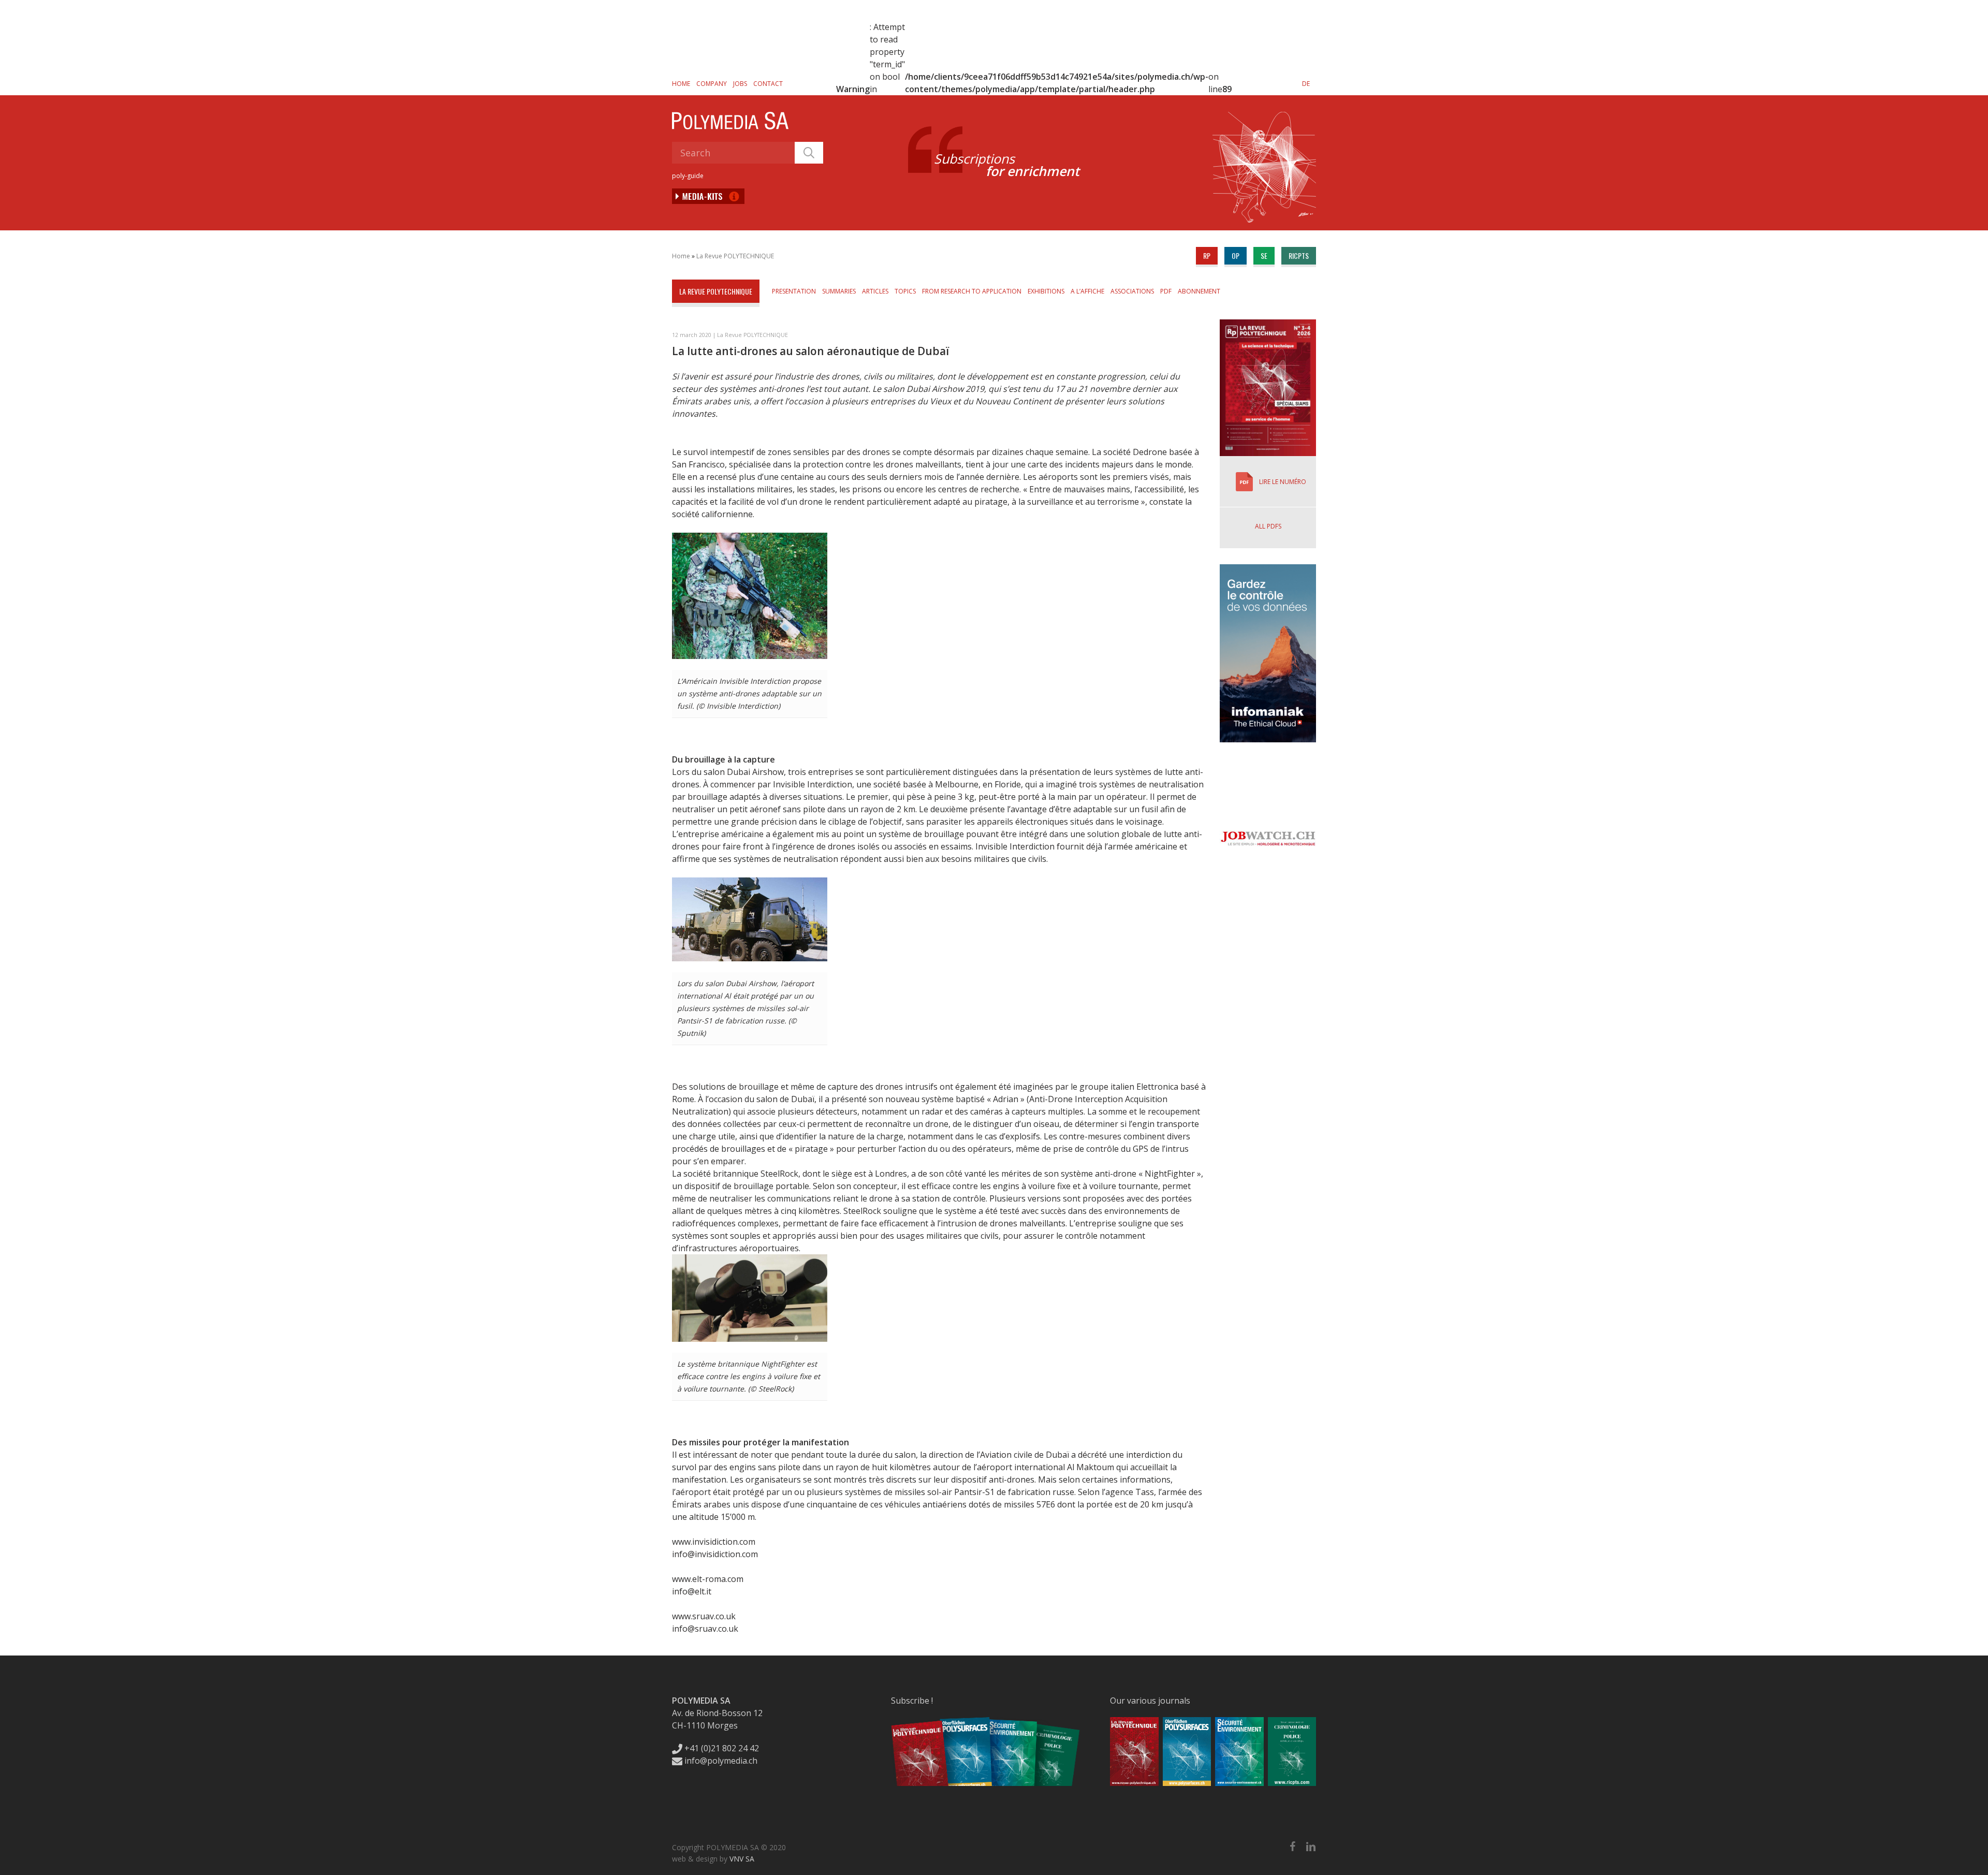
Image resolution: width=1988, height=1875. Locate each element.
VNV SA (742, 1859)
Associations (1132, 291)
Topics (905, 291)
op (1236, 255)
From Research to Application (972, 291)
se (1264, 255)
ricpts (1299, 255)
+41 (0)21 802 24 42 (721, 1748)
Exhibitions (1046, 291)
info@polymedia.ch (721, 1761)
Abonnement (1199, 291)
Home (681, 84)
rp (1207, 255)
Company (712, 84)
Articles (875, 291)
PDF (1166, 291)
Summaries (839, 291)
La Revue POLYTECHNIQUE (735, 256)
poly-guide (688, 176)
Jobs (740, 84)
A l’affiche (1087, 291)
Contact (768, 84)
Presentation (794, 291)
